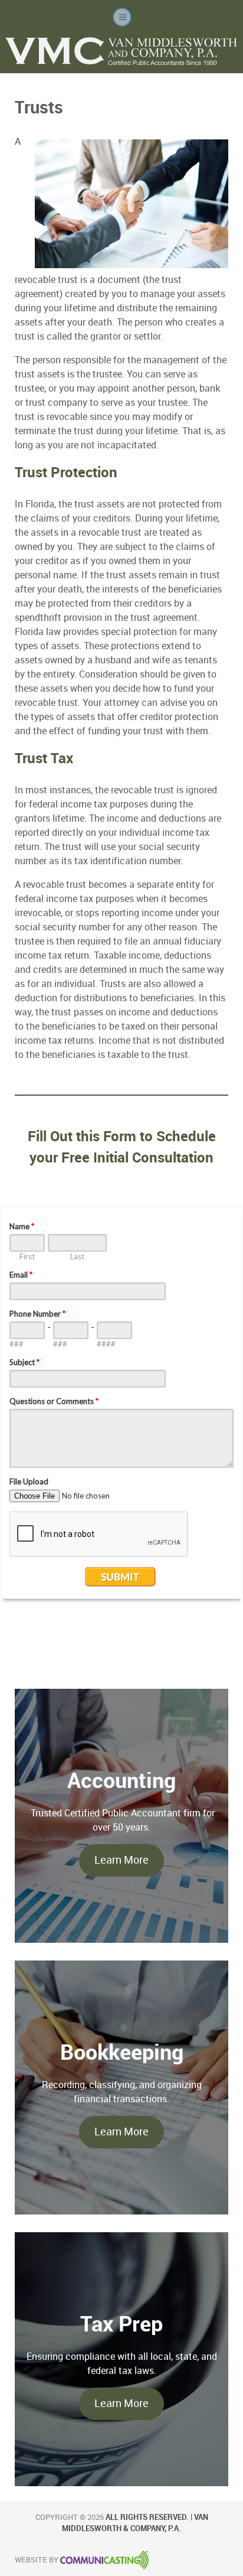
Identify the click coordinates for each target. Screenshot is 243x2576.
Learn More (121, 1860)
